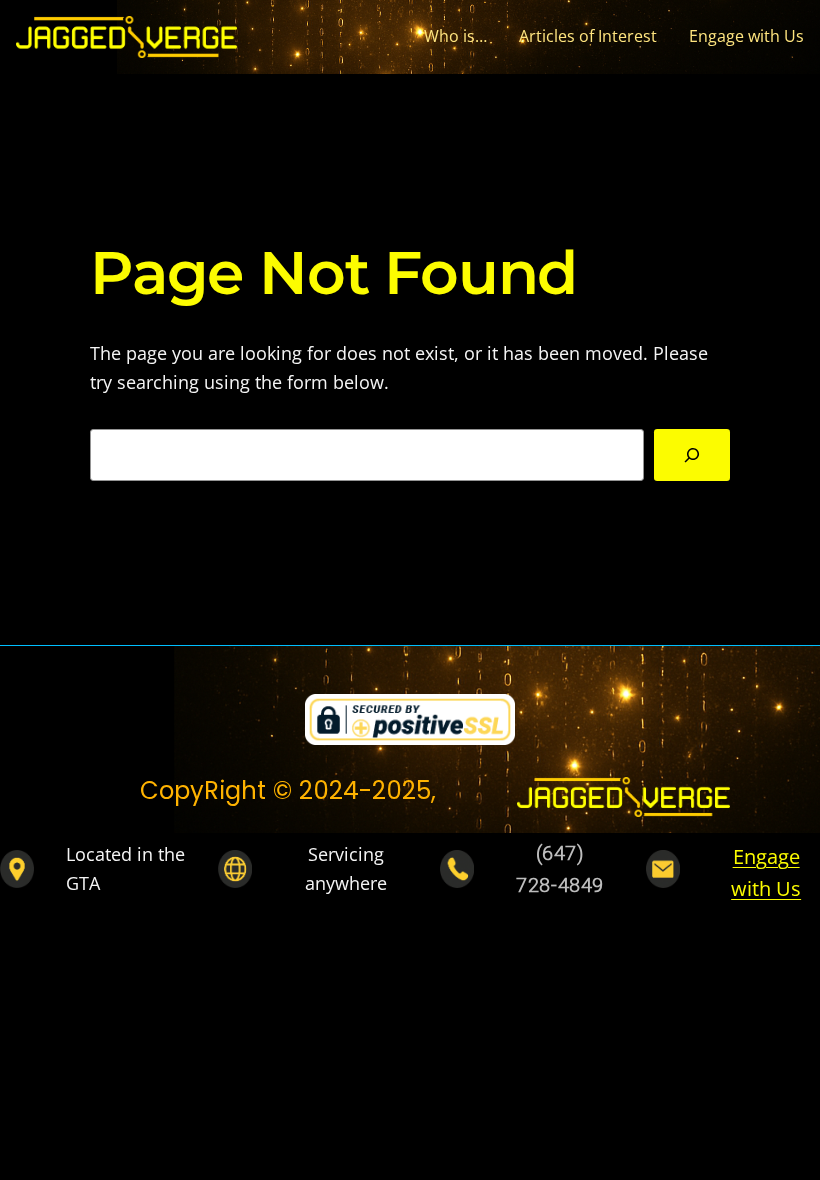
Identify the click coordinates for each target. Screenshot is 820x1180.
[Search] (692, 455)
